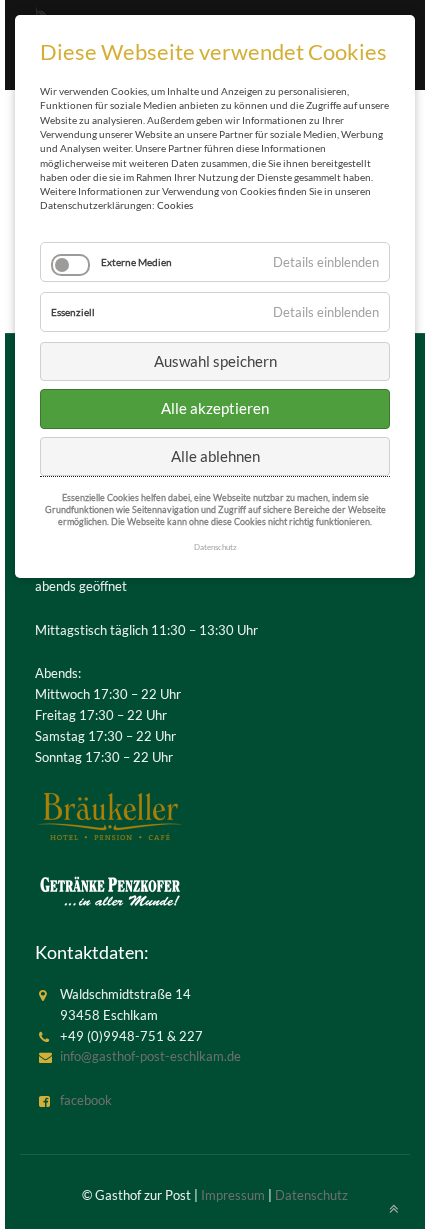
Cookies (175, 205)
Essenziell (73, 312)
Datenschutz (311, 1195)
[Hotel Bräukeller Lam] (110, 815)
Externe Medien (136, 262)
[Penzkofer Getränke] (110, 891)
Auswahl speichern (215, 361)
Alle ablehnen (215, 456)
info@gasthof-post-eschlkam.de (150, 1056)
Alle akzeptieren (215, 408)
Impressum (233, 1195)
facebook (86, 1100)
